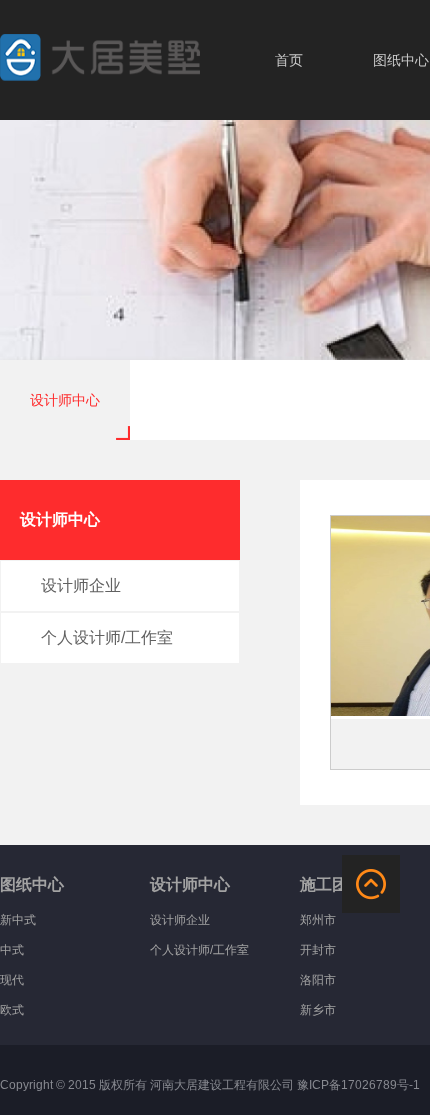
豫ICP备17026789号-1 (358, 1085)
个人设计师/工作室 (199, 950)
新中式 (18, 920)
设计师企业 (180, 920)
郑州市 (318, 920)
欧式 (12, 1010)
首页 (289, 60)
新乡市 (318, 1010)
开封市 (318, 950)
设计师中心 (65, 400)
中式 (12, 950)
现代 (12, 980)
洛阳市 (318, 980)
